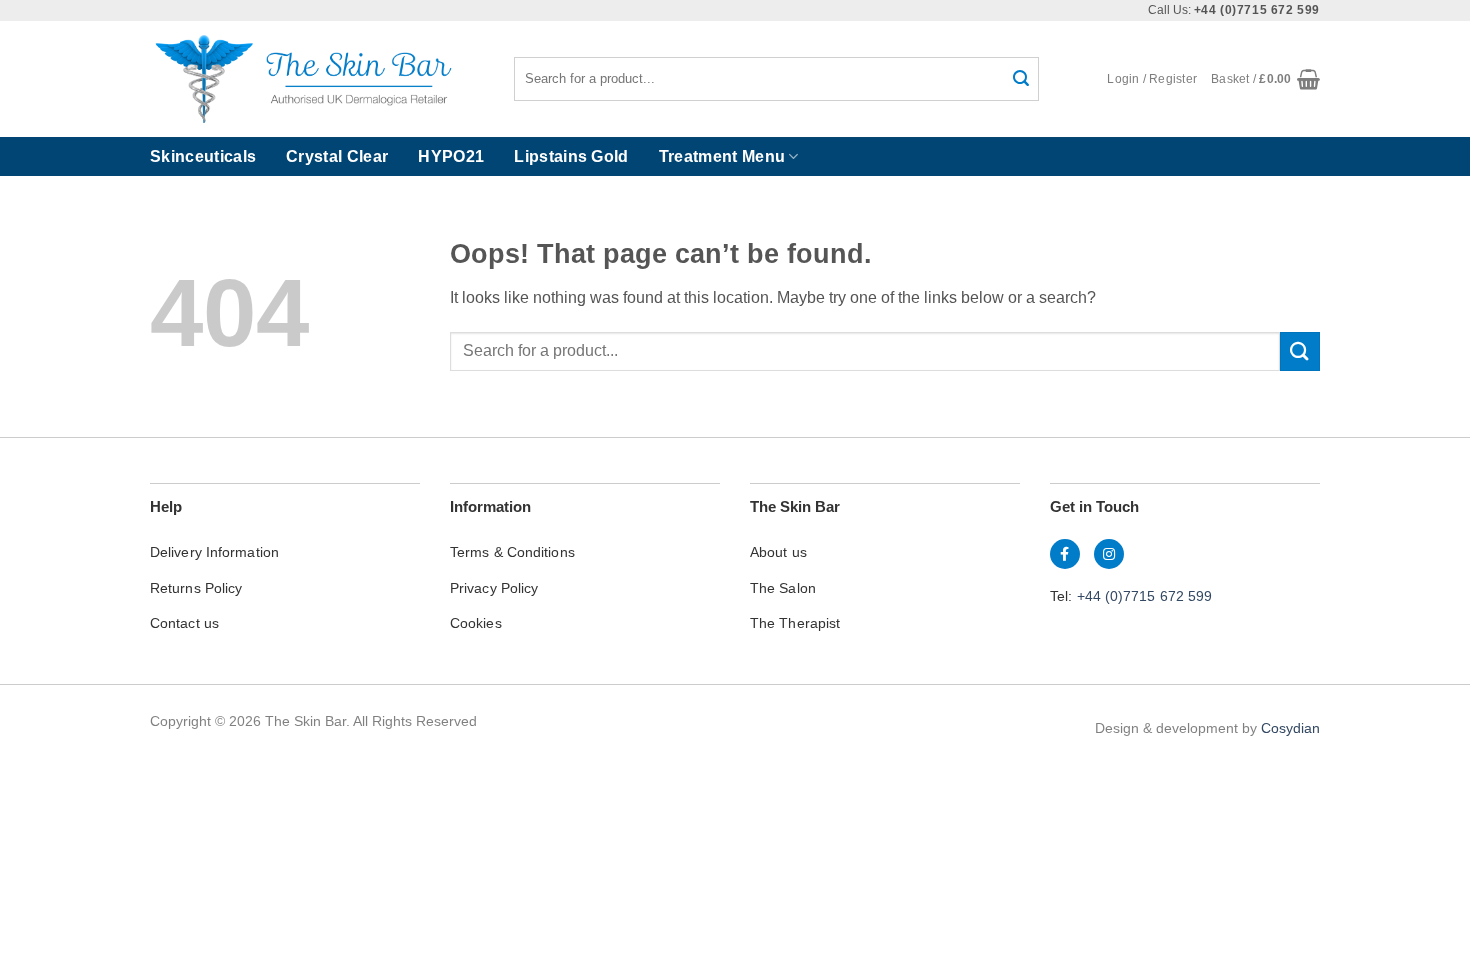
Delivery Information (214, 552)
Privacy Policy (494, 588)
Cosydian (1290, 728)
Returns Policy (196, 588)
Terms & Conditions (512, 552)
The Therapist (795, 623)
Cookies (476, 623)
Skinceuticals (203, 156)
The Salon (783, 588)
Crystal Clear (337, 156)
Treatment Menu (722, 156)
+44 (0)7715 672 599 (1145, 596)
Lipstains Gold (571, 156)
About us (778, 552)
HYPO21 (451, 156)
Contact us (184, 623)
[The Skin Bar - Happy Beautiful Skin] (302, 79)
